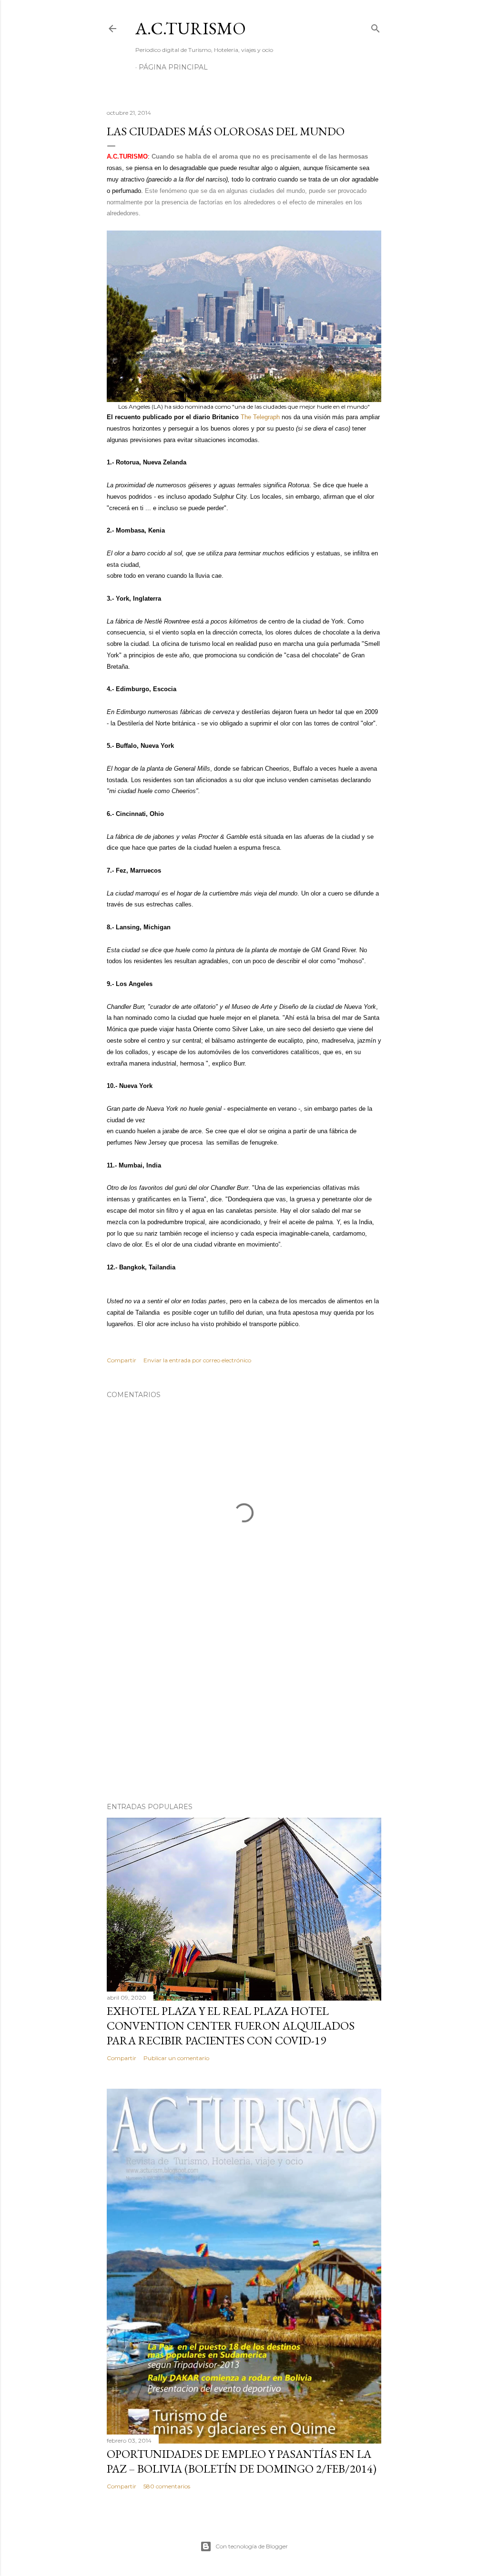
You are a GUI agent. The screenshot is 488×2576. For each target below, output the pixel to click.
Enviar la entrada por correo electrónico (197, 1360)
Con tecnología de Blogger (252, 2546)
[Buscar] (376, 26)
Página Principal (173, 67)
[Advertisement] (244, 1712)
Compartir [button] (122, 1360)
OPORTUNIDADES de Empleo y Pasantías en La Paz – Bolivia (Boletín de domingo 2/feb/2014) (242, 2461)
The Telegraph (260, 417)
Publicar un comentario (176, 2058)
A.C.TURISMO (191, 28)
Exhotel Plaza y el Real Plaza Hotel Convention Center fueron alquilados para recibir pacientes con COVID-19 (231, 2026)
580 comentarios (167, 2486)
